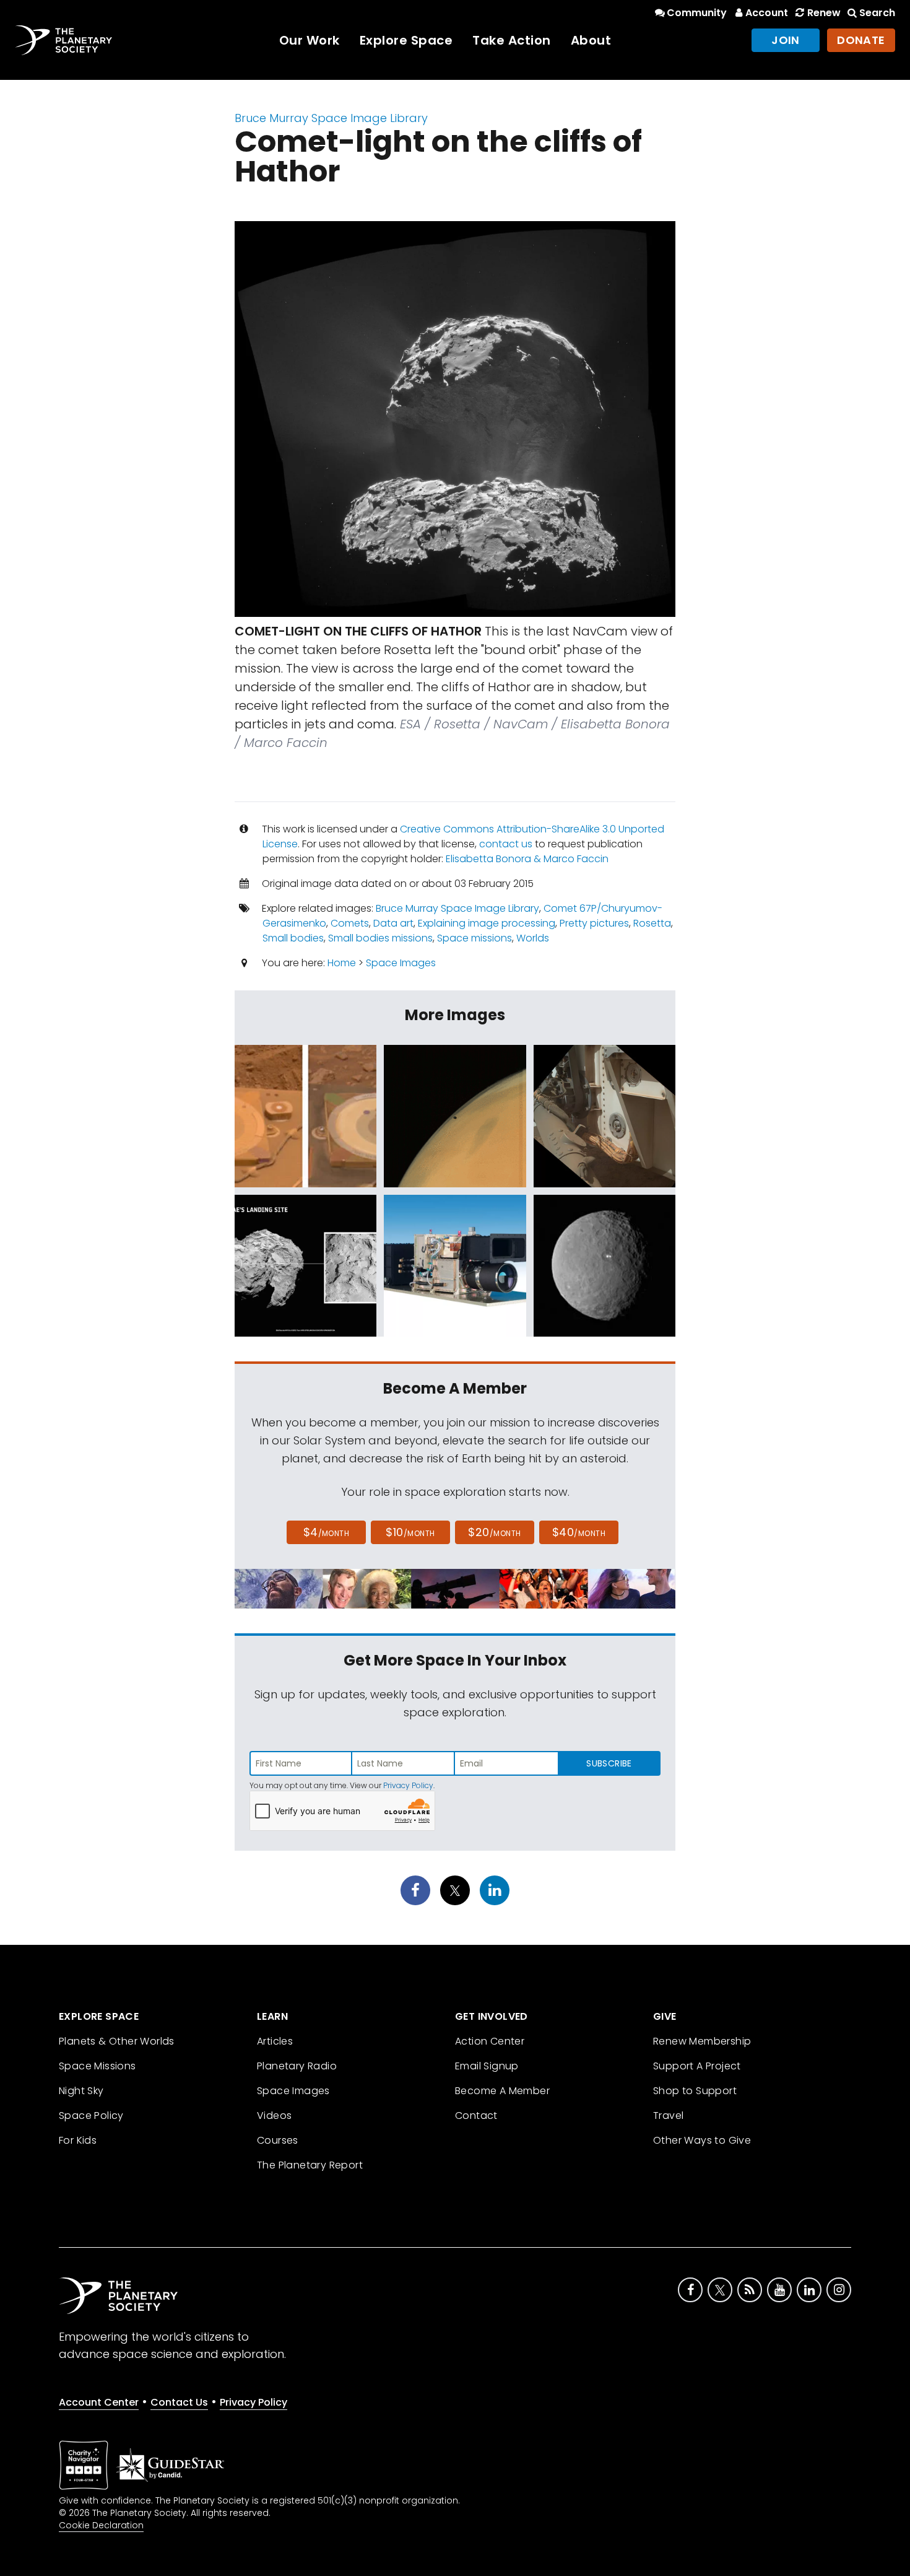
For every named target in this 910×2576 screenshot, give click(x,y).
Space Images (401, 963)
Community (697, 13)
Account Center (99, 2402)
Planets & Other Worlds (117, 2041)
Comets (350, 923)
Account (767, 13)
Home (342, 963)
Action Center (490, 2041)
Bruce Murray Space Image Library (331, 118)
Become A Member (502, 2091)
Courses (278, 2140)
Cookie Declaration (101, 2525)
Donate (861, 40)
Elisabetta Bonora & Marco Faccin (527, 859)
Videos (274, 2115)
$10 (410, 1532)
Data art (393, 923)
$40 (579, 1532)
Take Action (512, 40)
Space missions (474, 938)
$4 (327, 1532)
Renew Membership (702, 2041)
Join (786, 40)
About (591, 40)
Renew (824, 13)
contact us (506, 844)
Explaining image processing (487, 923)
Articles (275, 2041)
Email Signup (487, 2066)
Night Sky (81, 2091)
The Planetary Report (310, 2165)
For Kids (78, 2140)
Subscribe (609, 1763)
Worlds (533, 938)
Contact (476, 2115)
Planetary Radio (297, 2066)
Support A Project (697, 2066)
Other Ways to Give (702, 2140)
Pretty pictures (594, 923)
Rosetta (652, 923)
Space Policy (91, 2115)
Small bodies (293, 938)
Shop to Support (695, 2091)
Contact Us (179, 2402)
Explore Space (406, 40)
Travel (668, 2115)
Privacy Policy (408, 1785)
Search (877, 13)
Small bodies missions (380, 938)
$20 (494, 1532)
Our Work (310, 40)
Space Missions (97, 2066)
